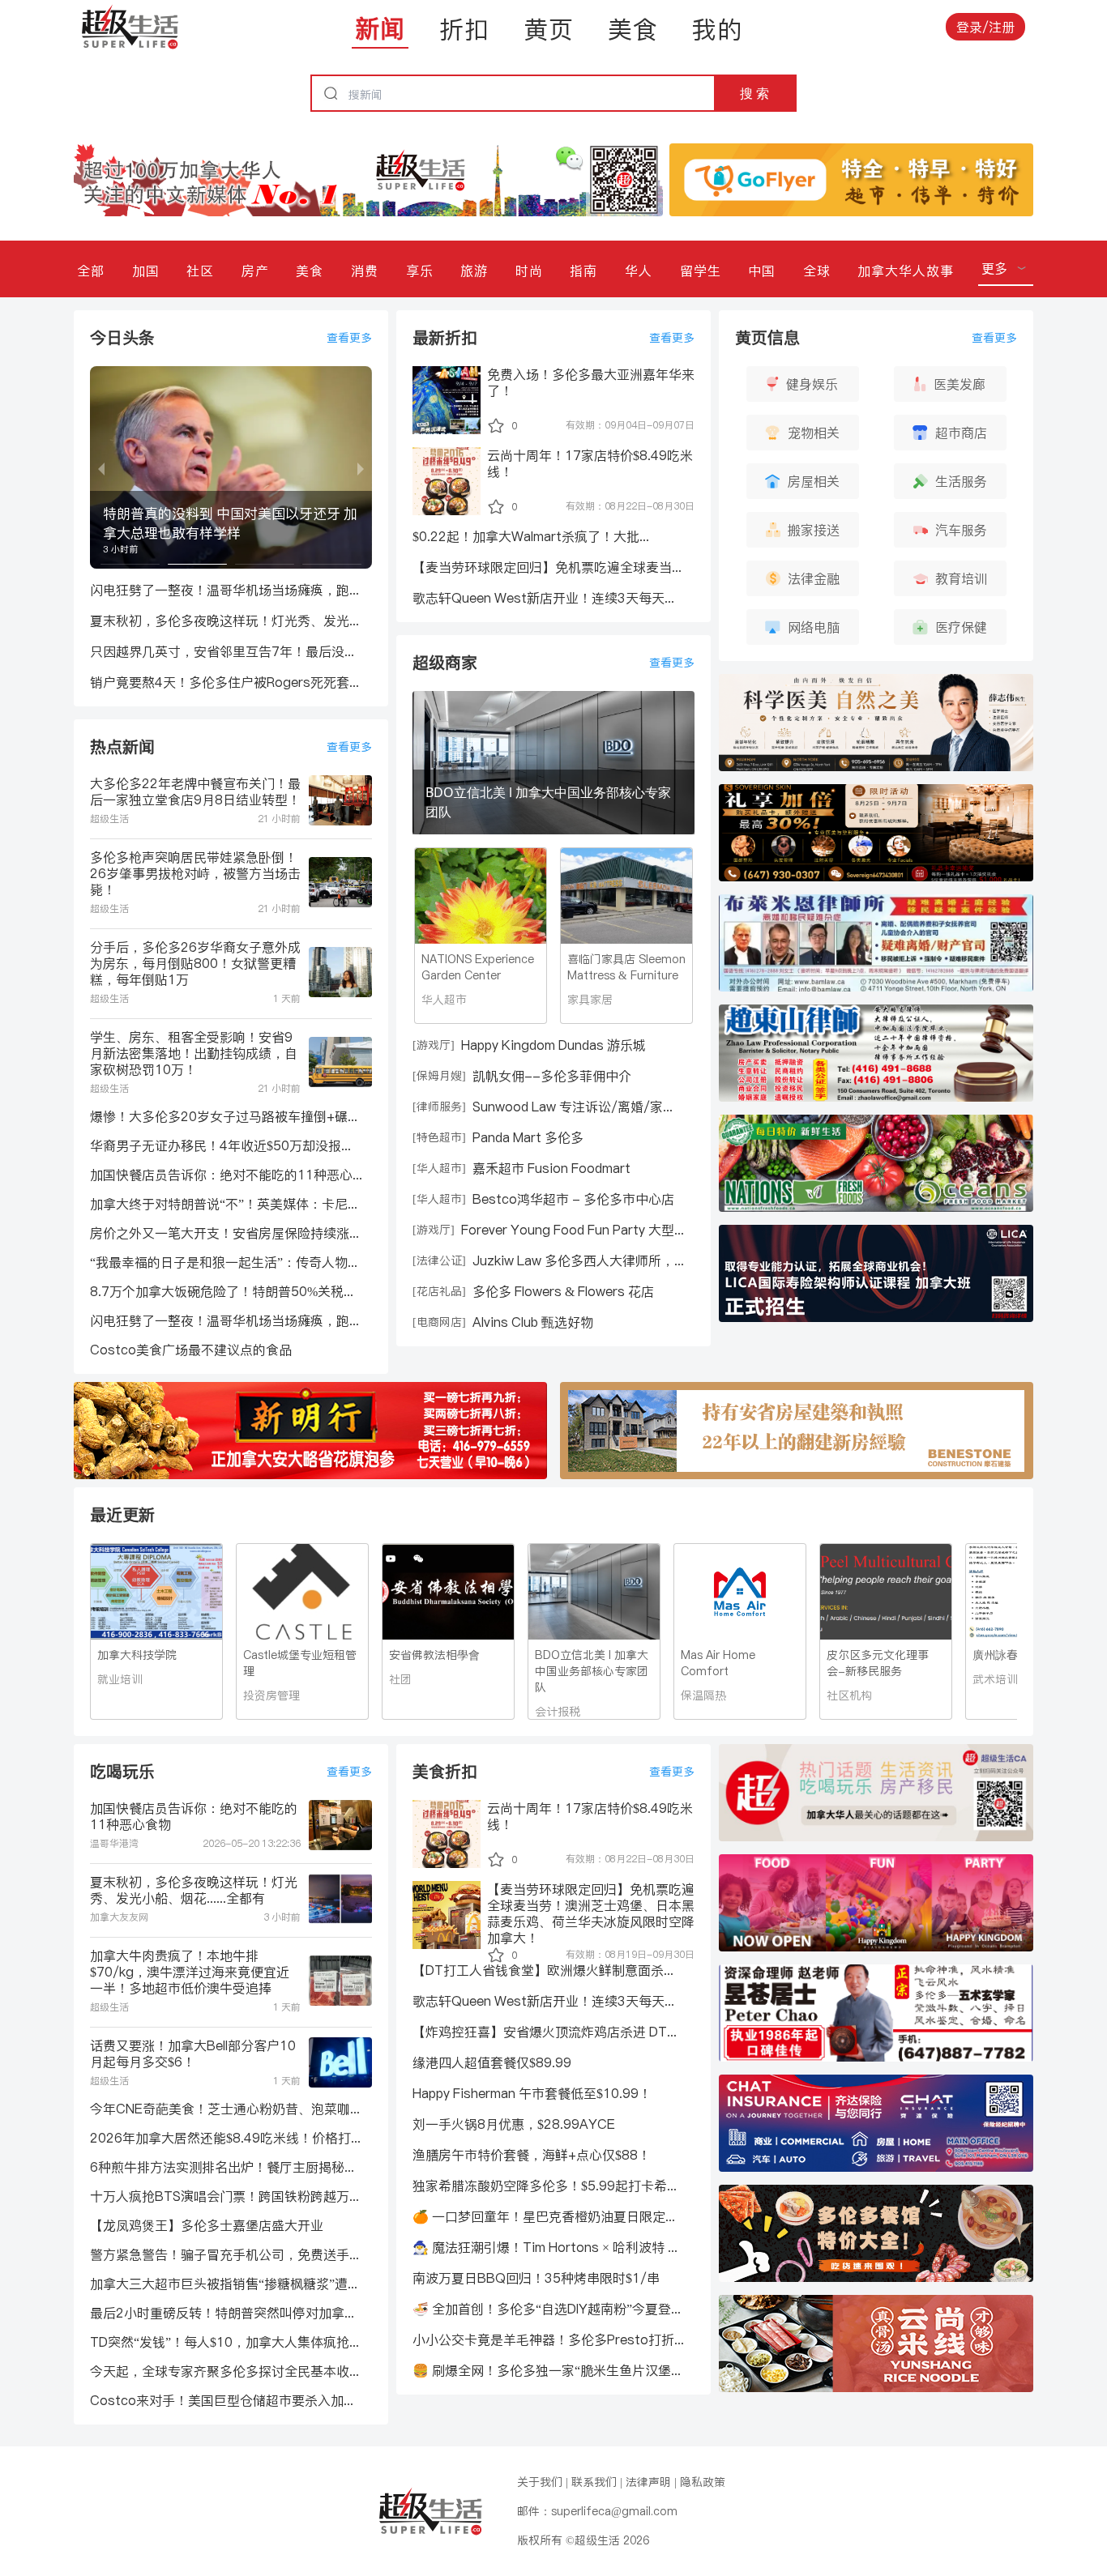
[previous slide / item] (101, 467)
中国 (762, 271)
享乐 (420, 271)
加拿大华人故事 (906, 271)
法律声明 (648, 2482)
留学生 (701, 271)
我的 (717, 29)
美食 (633, 29)
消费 (365, 271)
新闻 (380, 28)
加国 (146, 271)
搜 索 (754, 93)
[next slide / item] (361, 467)
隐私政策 (703, 2482)
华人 (639, 271)
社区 (200, 271)
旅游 (474, 271)
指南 (583, 271)
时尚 (529, 271)
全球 (817, 271)
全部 (91, 271)
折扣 (464, 29)
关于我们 (540, 2482)
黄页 (549, 29)
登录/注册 (985, 27)
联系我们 (594, 2482)
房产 (255, 271)
